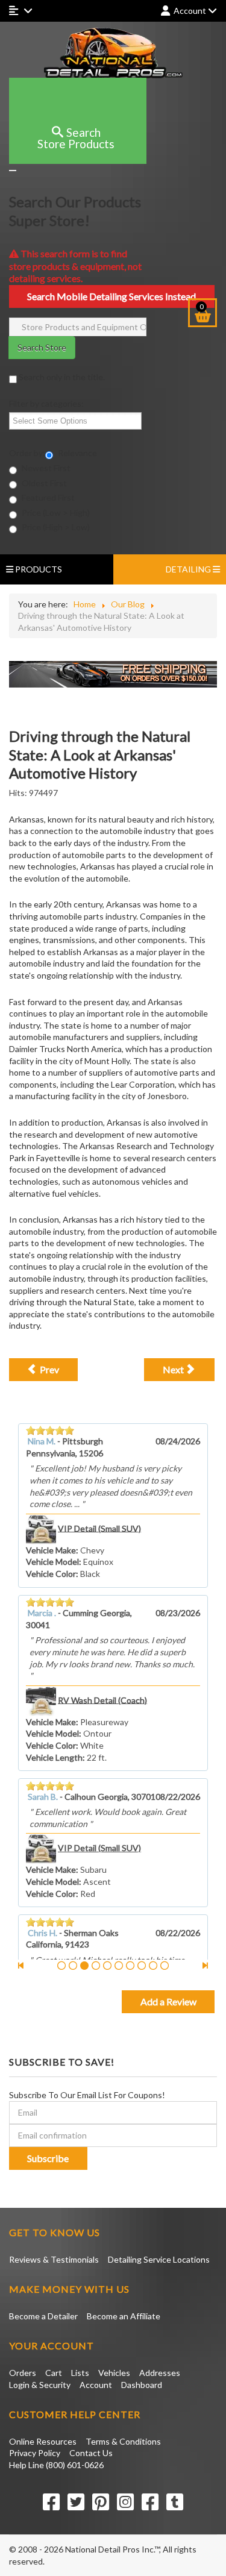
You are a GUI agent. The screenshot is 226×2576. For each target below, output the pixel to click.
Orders (23, 2373)
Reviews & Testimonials (54, 2259)
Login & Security (40, 2385)
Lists (80, 2373)
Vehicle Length (54, 1757)
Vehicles (114, 2373)
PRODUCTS (38, 569)
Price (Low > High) (55, 512)
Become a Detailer (43, 2316)
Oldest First (43, 483)
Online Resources (43, 2441)
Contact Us (91, 2453)
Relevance (77, 453)
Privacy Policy (35, 2453)
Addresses (160, 2373)
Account (96, 2385)
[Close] (13, 171)
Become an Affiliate (124, 2316)
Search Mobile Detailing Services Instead (111, 296)
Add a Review (168, 2001)
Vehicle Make (51, 1550)
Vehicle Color (51, 1574)
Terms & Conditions (123, 2441)
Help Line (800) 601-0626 (56, 2465)
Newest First (45, 468)
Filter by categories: (46, 403)
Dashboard (142, 2385)
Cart (54, 2373)
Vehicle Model (52, 1562)
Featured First (47, 497)
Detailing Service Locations (159, 2259)
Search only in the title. (61, 377)
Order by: (27, 453)
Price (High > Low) (55, 527)
